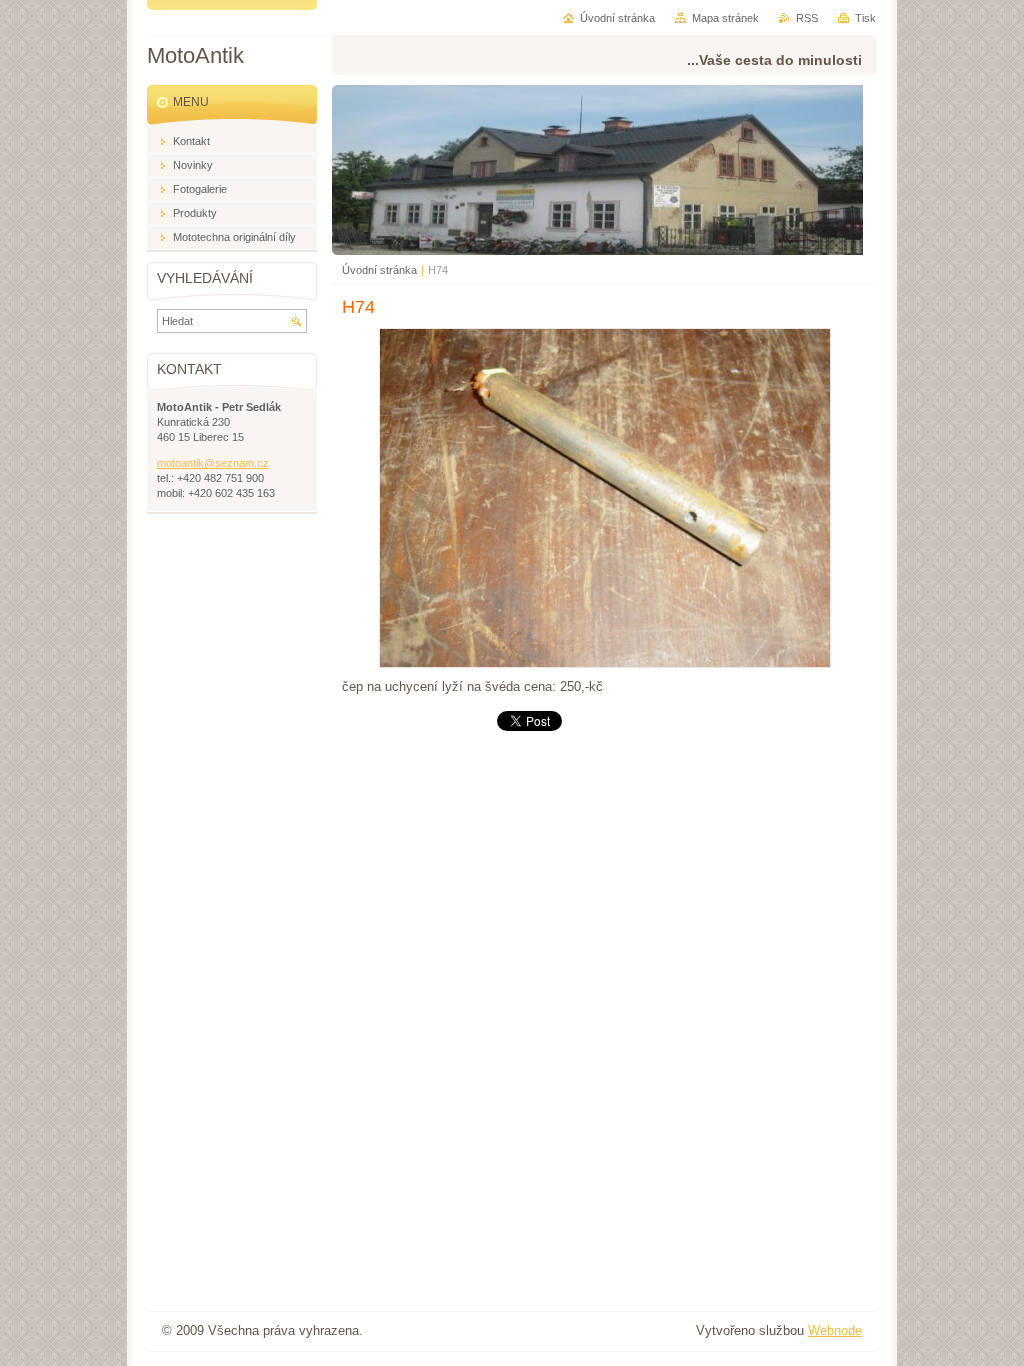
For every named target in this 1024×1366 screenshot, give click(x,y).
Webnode (835, 1330)
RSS (807, 18)
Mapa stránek (725, 18)
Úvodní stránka (379, 270)
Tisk (865, 18)
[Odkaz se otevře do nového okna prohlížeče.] (605, 663)
